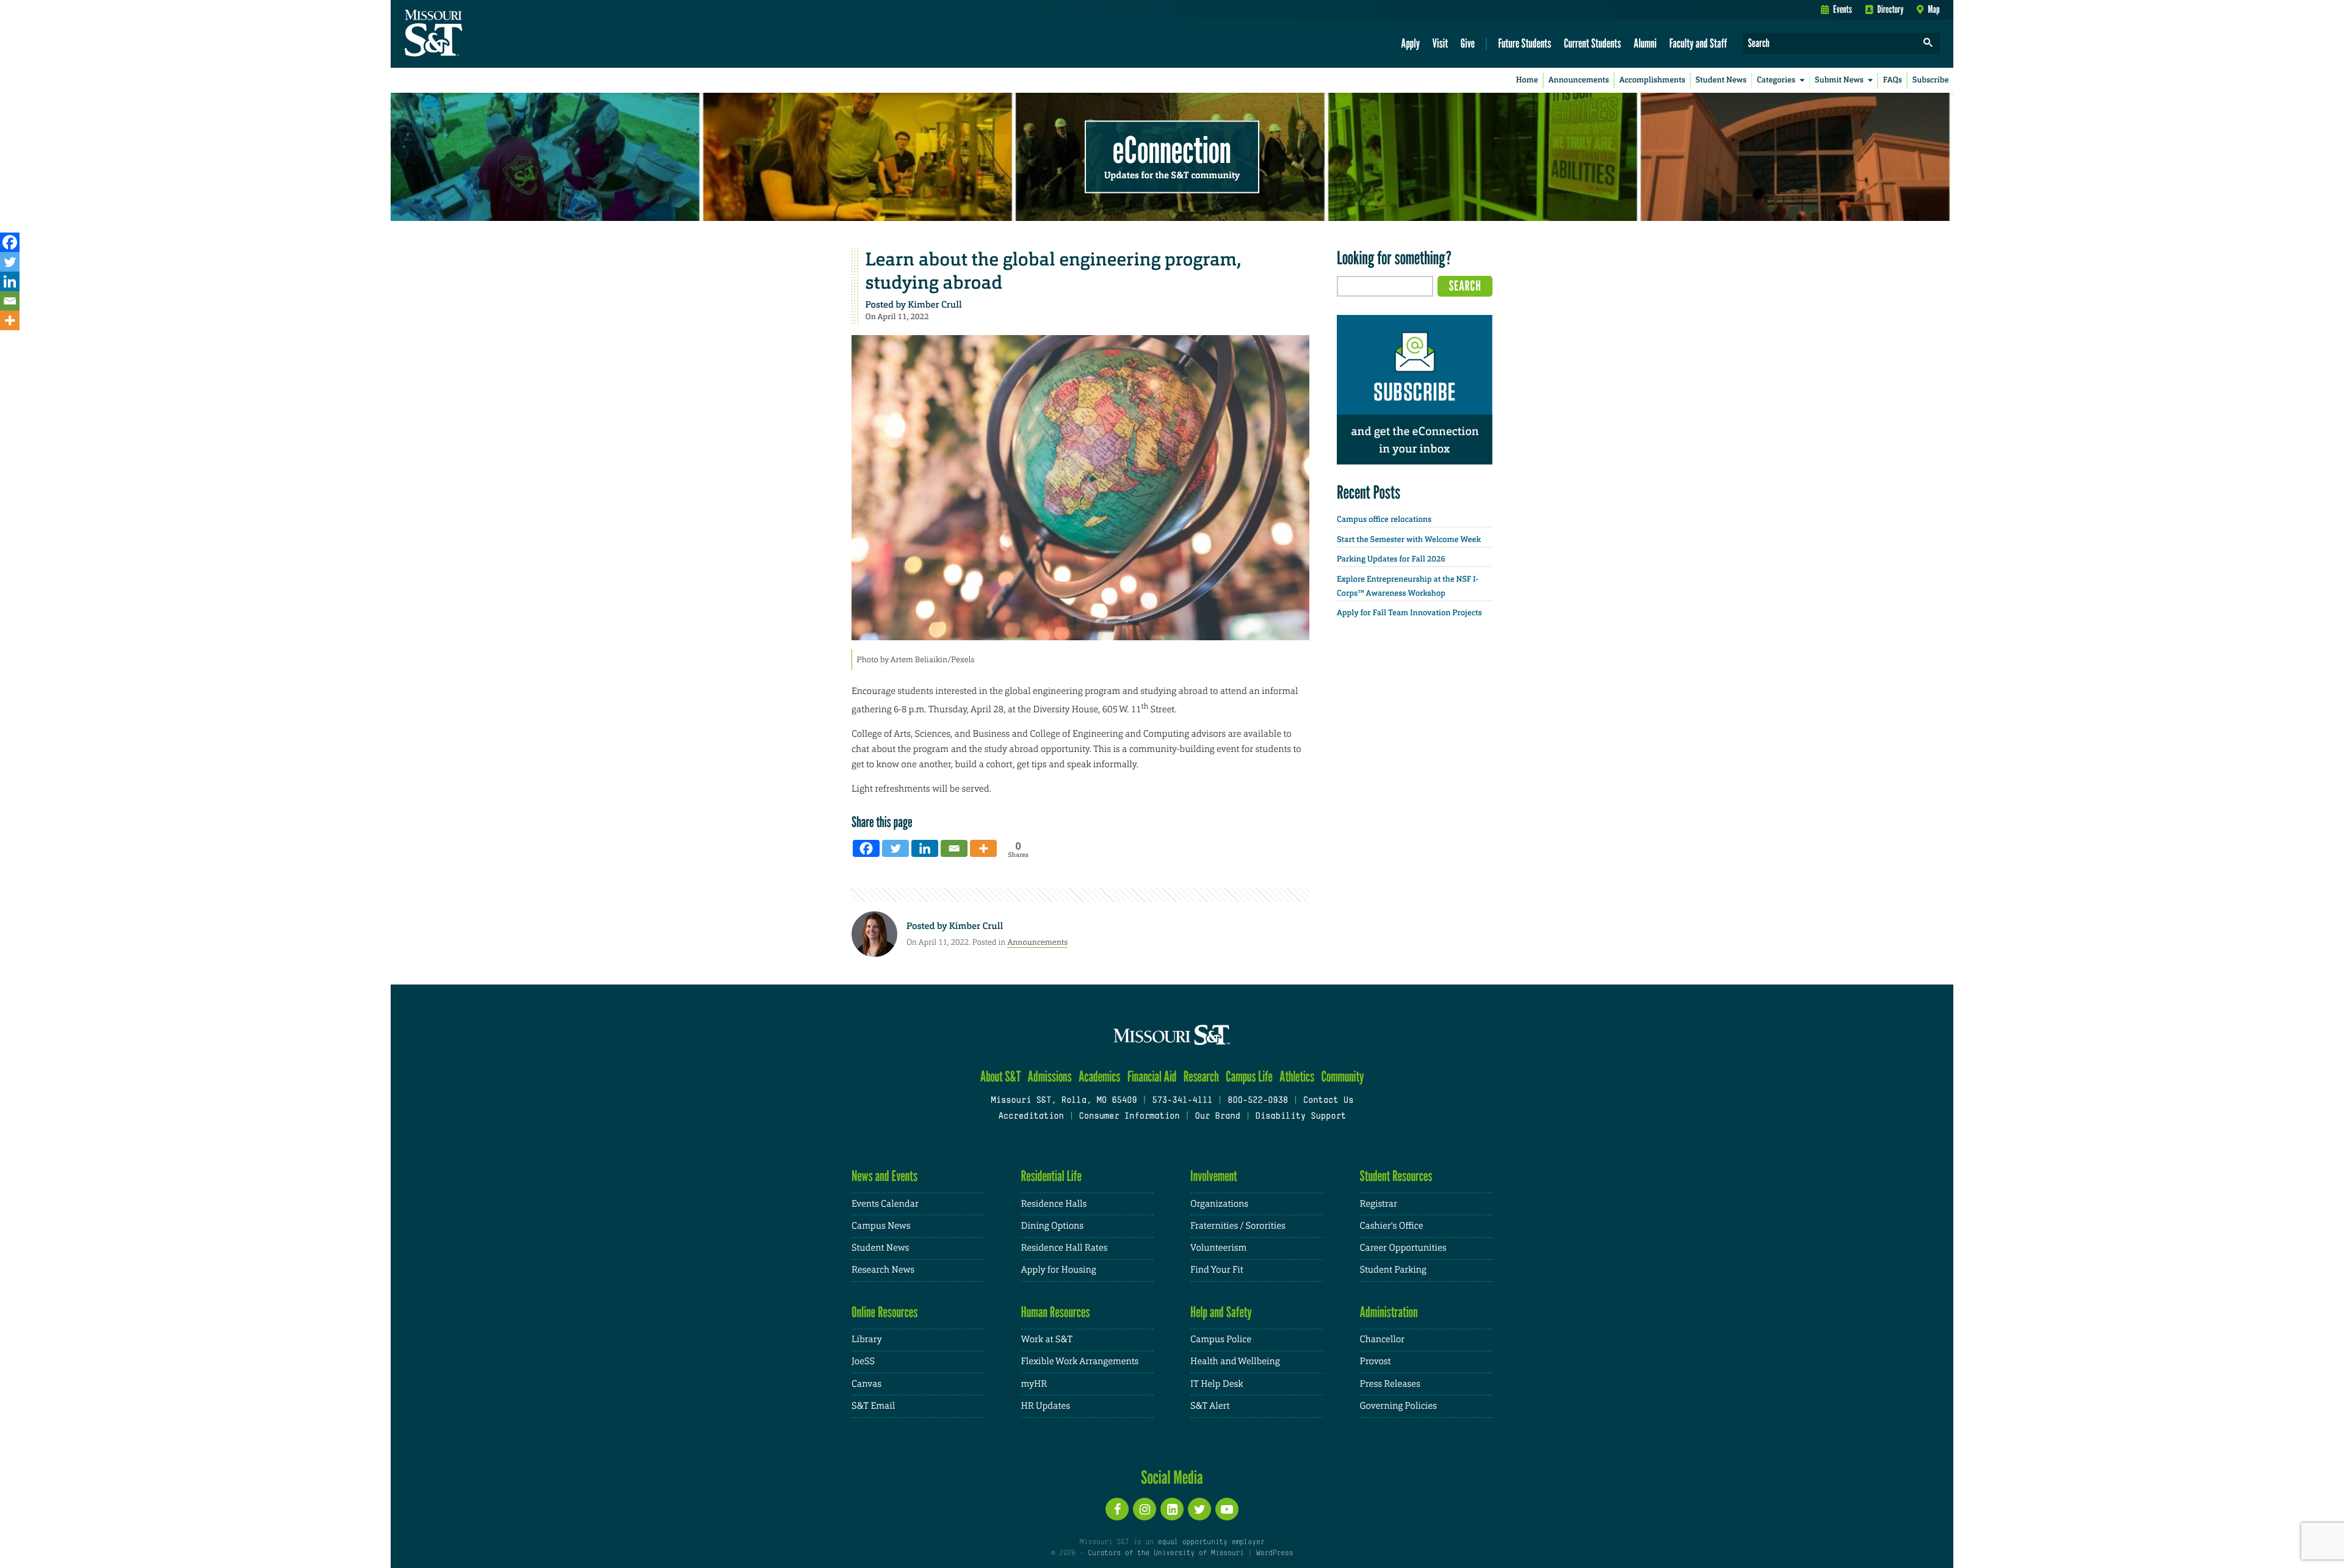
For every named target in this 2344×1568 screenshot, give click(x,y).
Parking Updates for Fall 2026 (1391, 559)
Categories (1776, 80)
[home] (472, 34)
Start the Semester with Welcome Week (1409, 540)
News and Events (884, 1176)
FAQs (1893, 80)
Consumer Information (1129, 1117)
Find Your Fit (1217, 1270)
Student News (1721, 80)
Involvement (1214, 1176)
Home (1527, 80)
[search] (1928, 44)
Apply (1410, 43)
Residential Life (1051, 1176)
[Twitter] (10, 262)
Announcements (1578, 80)
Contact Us (1329, 1101)
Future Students (1525, 43)
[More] (10, 320)
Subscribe (1931, 80)
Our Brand (1217, 1117)
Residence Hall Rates (1065, 1248)
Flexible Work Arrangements (1080, 1361)
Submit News (1839, 80)
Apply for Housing (1059, 1270)
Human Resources (1056, 1312)
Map (1933, 9)
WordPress (1275, 1553)
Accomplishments (1652, 80)
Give (1468, 43)
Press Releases (1390, 1384)
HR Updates (1046, 1406)
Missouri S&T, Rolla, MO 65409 (1064, 1101)
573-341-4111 (1182, 1101)
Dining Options (1052, 1226)
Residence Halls (1054, 1204)
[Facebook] (10, 242)
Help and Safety (1221, 1312)
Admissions (1050, 1076)
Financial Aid (1152, 1076)
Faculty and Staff (1698, 43)
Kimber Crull (935, 305)
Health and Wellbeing (1235, 1361)
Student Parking (1393, 1270)
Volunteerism (1218, 1248)
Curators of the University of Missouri (1166, 1553)
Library (867, 1339)
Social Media (1172, 1477)
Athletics (1297, 1076)
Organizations (1219, 1204)
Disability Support (1300, 1117)
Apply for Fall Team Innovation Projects (1409, 613)
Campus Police (1221, 1339)
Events (1843, 9)
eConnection (1172, 150)
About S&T (1001, 1076)
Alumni (1645, 43)
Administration (1389, 1312)
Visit (1441, 43)
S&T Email (873, 1406)
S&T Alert (1210, 1406)
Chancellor (1382, 1339)
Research (1201, 1076)
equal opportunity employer (1211, 1542)
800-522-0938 (1258, 1101)
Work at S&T (1047, 1339)
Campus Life (1249, 1076)
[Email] (10, 301)
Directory (1891, 9)
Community (1342, 1076)
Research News (883, 1270)
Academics (1100, 1076)
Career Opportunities (1403, 1248)
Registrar (1379, 1204)
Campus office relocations (1384, 520)
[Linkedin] (10, 281)
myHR (1034, 1384)
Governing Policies (1398, 1406)
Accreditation (1031, 1117)
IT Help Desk (1217, 1384)
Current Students (1593, 43)
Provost (1376, 1361)
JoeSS (863, 1361)
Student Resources (1396, 1176)
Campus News (881, 1226)
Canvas (866, 1384)
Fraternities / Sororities (1238, 1226)
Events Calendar (885, 1204)
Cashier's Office (1392, 1226)
